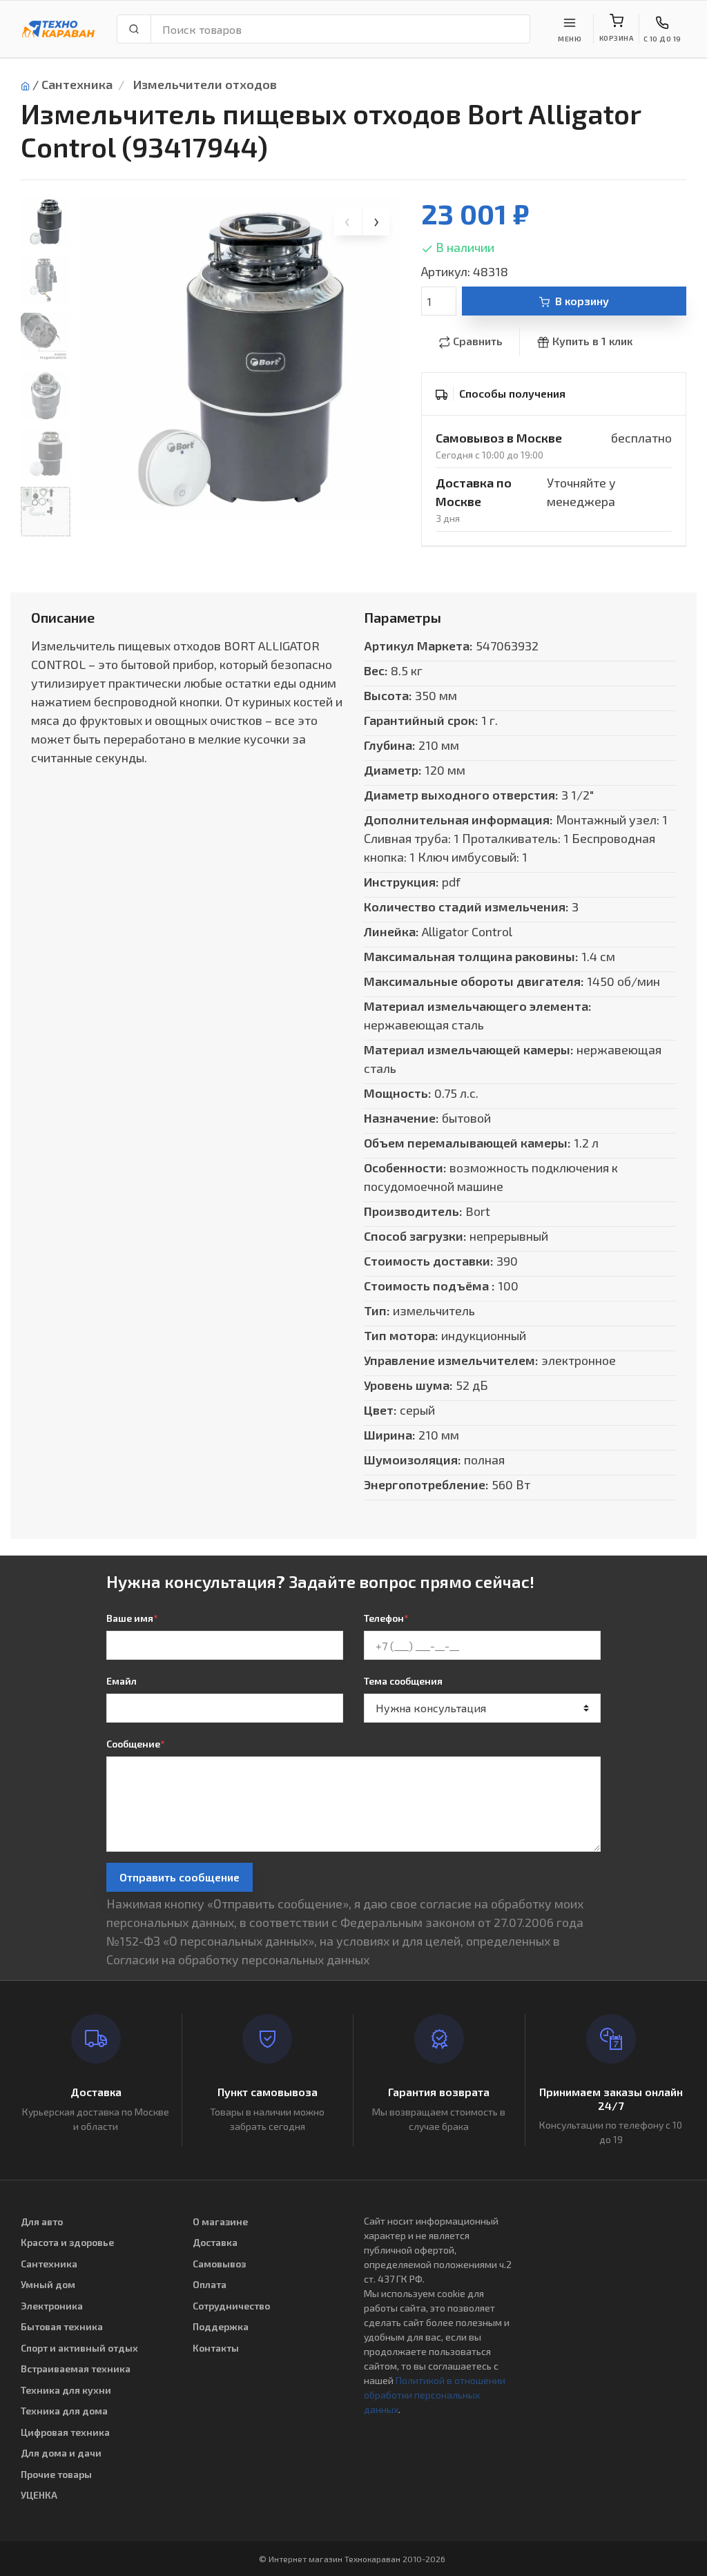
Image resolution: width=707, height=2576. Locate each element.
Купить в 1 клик (592, 341)
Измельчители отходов (205, 84)
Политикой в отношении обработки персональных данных (435, 2395)
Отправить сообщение (180, 1877)
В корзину (582, 301)
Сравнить (478, 341)
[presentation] (348, 222)
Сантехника (77, 84)
